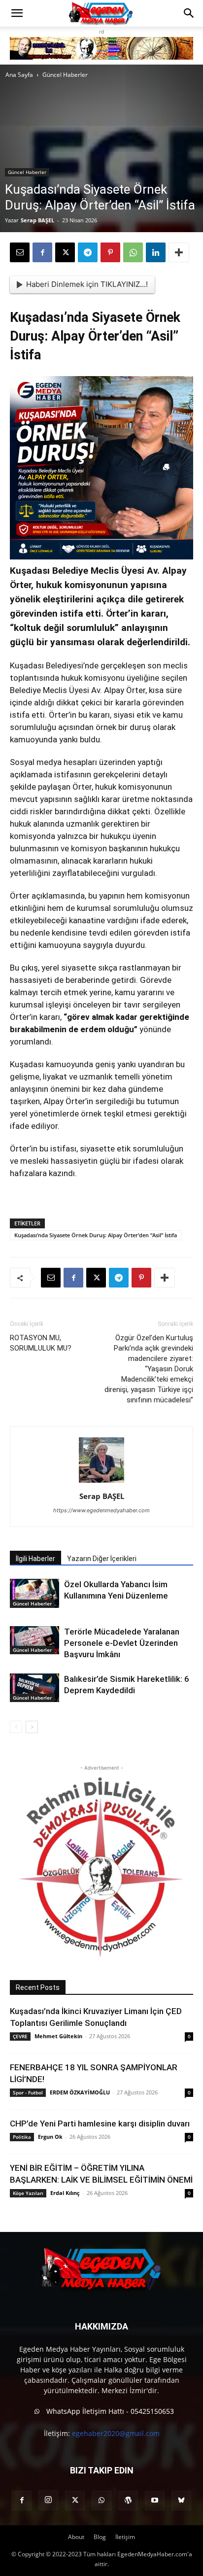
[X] (65, 252)
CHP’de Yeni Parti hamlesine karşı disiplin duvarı (100, 2123)
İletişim (125, 2537)
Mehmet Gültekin (58, 2036)
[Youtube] (155, 2501)
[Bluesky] (181, 2501)
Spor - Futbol (28, 2092)
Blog (100, 2537)
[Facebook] (42, 252)
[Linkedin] (156, 252)
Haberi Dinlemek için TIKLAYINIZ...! (87, 284)
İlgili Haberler (35, 1559)
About (76, 2537)
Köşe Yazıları (28, 2193)
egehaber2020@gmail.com (116, 2433)
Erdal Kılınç (65, 2193)
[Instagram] (48, 2500)
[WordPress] (128, 2501)
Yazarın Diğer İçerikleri (102, 1559)
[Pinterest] (110, 252)
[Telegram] (88, 252)
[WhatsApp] (133, 252)
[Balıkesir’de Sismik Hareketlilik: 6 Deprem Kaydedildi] (34, 1688)
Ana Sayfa (19, 75)
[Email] (20, 252)
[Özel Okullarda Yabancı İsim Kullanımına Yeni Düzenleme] (34, 1593)
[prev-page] (16, 1727)
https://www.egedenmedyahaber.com (101, 1510)
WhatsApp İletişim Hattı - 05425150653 (109, 2411)
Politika (22, 2137)
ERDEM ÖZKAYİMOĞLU (80, 2092)
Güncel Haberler (65, 75)
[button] (17, 13)
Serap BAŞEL (37, 220)
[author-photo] (101, 1482)
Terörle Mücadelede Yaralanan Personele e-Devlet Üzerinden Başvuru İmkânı (122, 1643)
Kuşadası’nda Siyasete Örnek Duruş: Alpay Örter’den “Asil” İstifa (96, 1235)
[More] (179, 252)
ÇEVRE (20, 2036)
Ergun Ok (50, 2137)
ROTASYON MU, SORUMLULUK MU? (41, 1343)
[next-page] (32, 1727)
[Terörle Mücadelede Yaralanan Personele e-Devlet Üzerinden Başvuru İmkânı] (34, 1640)
